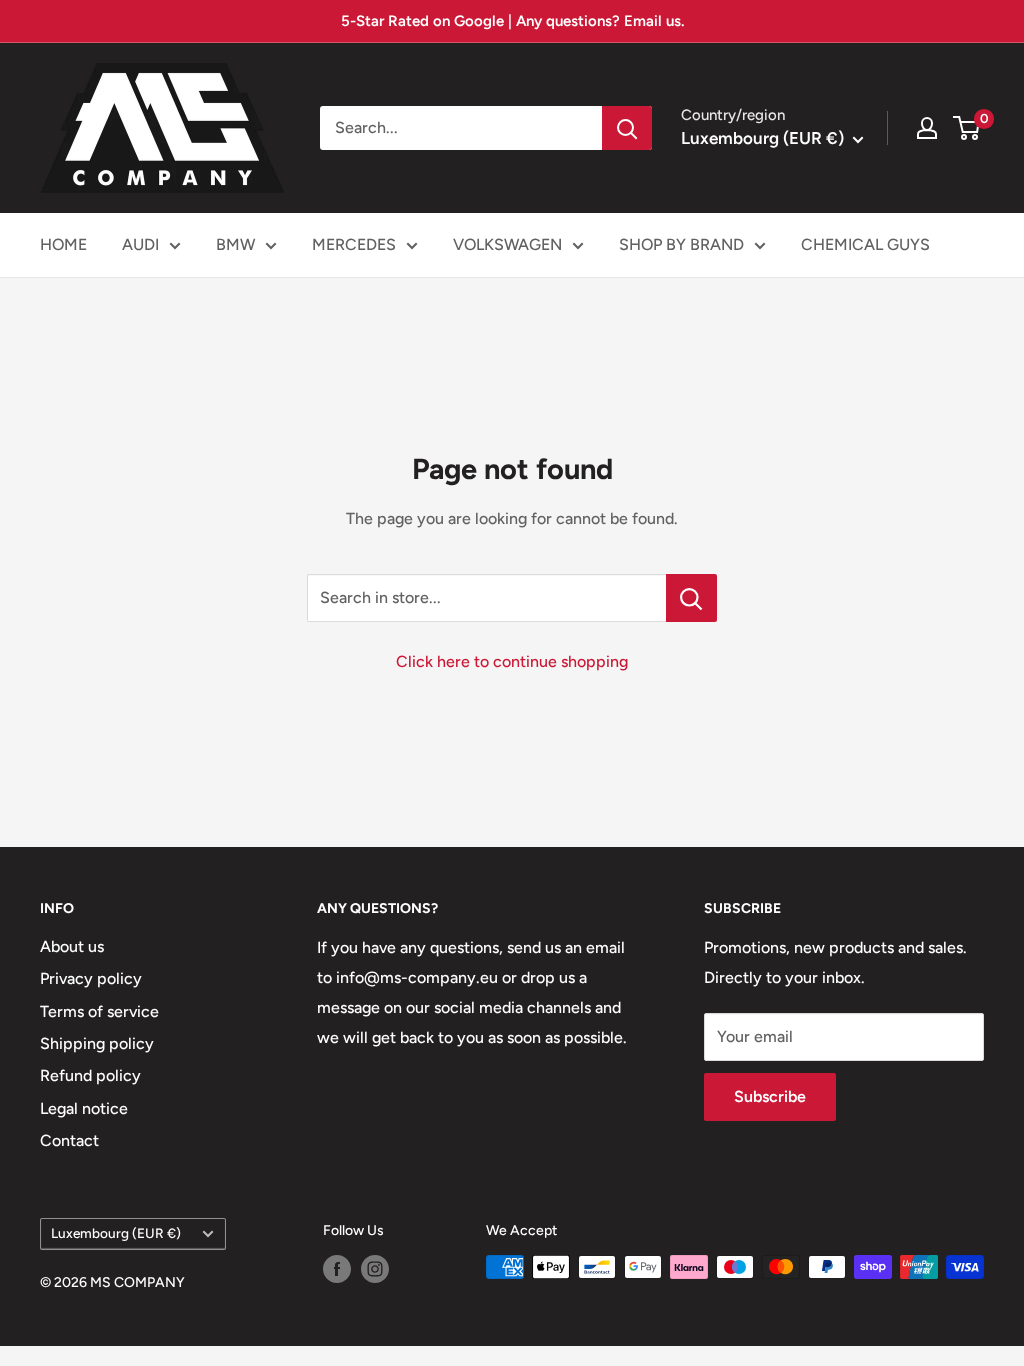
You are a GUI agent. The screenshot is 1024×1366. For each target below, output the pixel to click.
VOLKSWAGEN (507, 244)
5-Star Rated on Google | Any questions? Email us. (512, 21)
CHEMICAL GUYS (865, 244)
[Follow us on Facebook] (337, 1269)
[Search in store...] (691, 598)
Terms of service (99, 1011)
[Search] (627, 128)
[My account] (927, 128)
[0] (967, 128)
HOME (63, 244)
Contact (69, 1140)
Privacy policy (91, 978)
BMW (235, 244)
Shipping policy (97, 1043)
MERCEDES (354, 244)
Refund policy (90, 1075)
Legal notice (84, 1108)
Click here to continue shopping (512, 661)
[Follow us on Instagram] (375, 1269)
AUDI (140, 244)
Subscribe (770, 1096)
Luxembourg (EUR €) (116, 1233)
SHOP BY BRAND (681, 244)
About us (72, 946)
